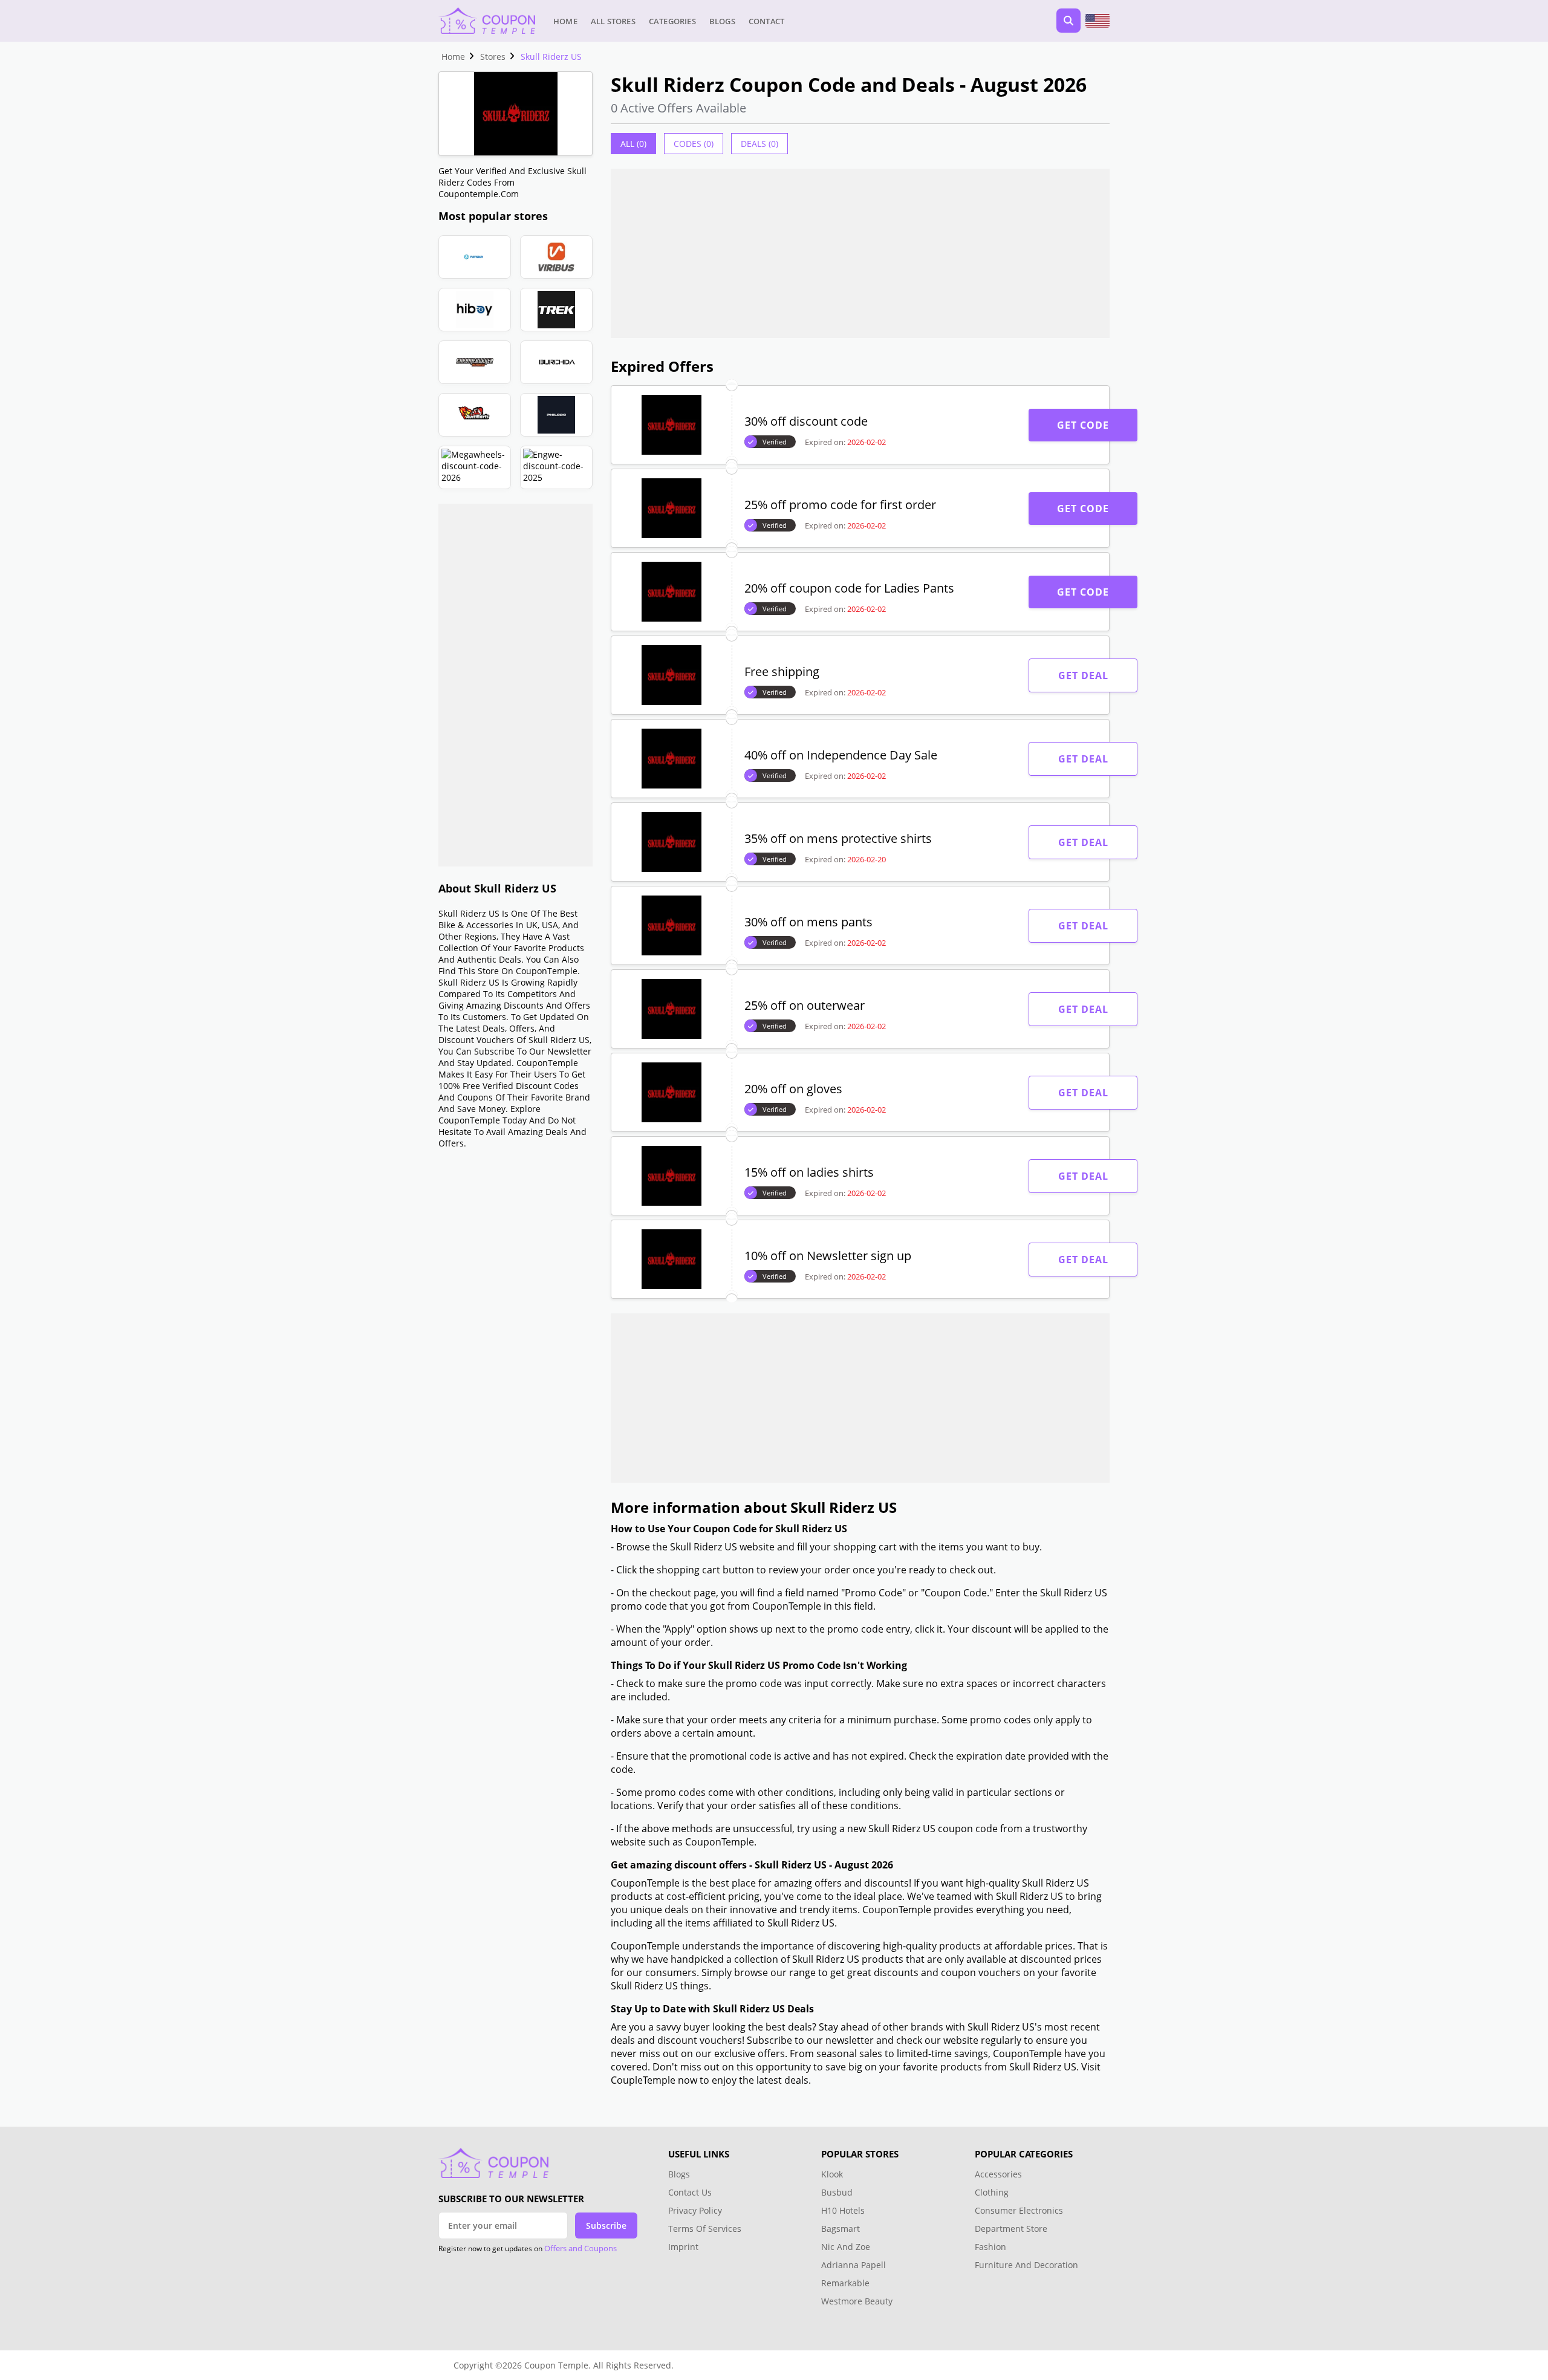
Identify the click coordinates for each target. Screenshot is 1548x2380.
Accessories (998, 2174)
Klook (832, 2174)
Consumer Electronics (1019, 2210)
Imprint (683, 2247)
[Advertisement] (515, 685)
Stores (493, 57)
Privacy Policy (695, 2210)
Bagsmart (841, 2229)
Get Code (1083, 425)
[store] (475, 257)
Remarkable (845, 2283)
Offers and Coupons (580, 2248)
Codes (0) (694, 144)
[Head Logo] (487, 21)
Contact (766, 21)
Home (565, 21)
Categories (672, 21)
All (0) (633, 144)
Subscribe (606, 2226)
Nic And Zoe (846, 2247)
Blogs (722, 21)
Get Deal (1083, 675)
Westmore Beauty (857, 2301)
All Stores (613, 21)
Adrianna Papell (854, 2265)
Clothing (992, 2192)
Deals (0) (759, 144)
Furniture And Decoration (1026, 2265)
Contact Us (690, 2192)
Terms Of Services (705, 2229)
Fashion (990, 2247)
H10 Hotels (844, 2210)
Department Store (1011, 2229)
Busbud (837, 2192)
